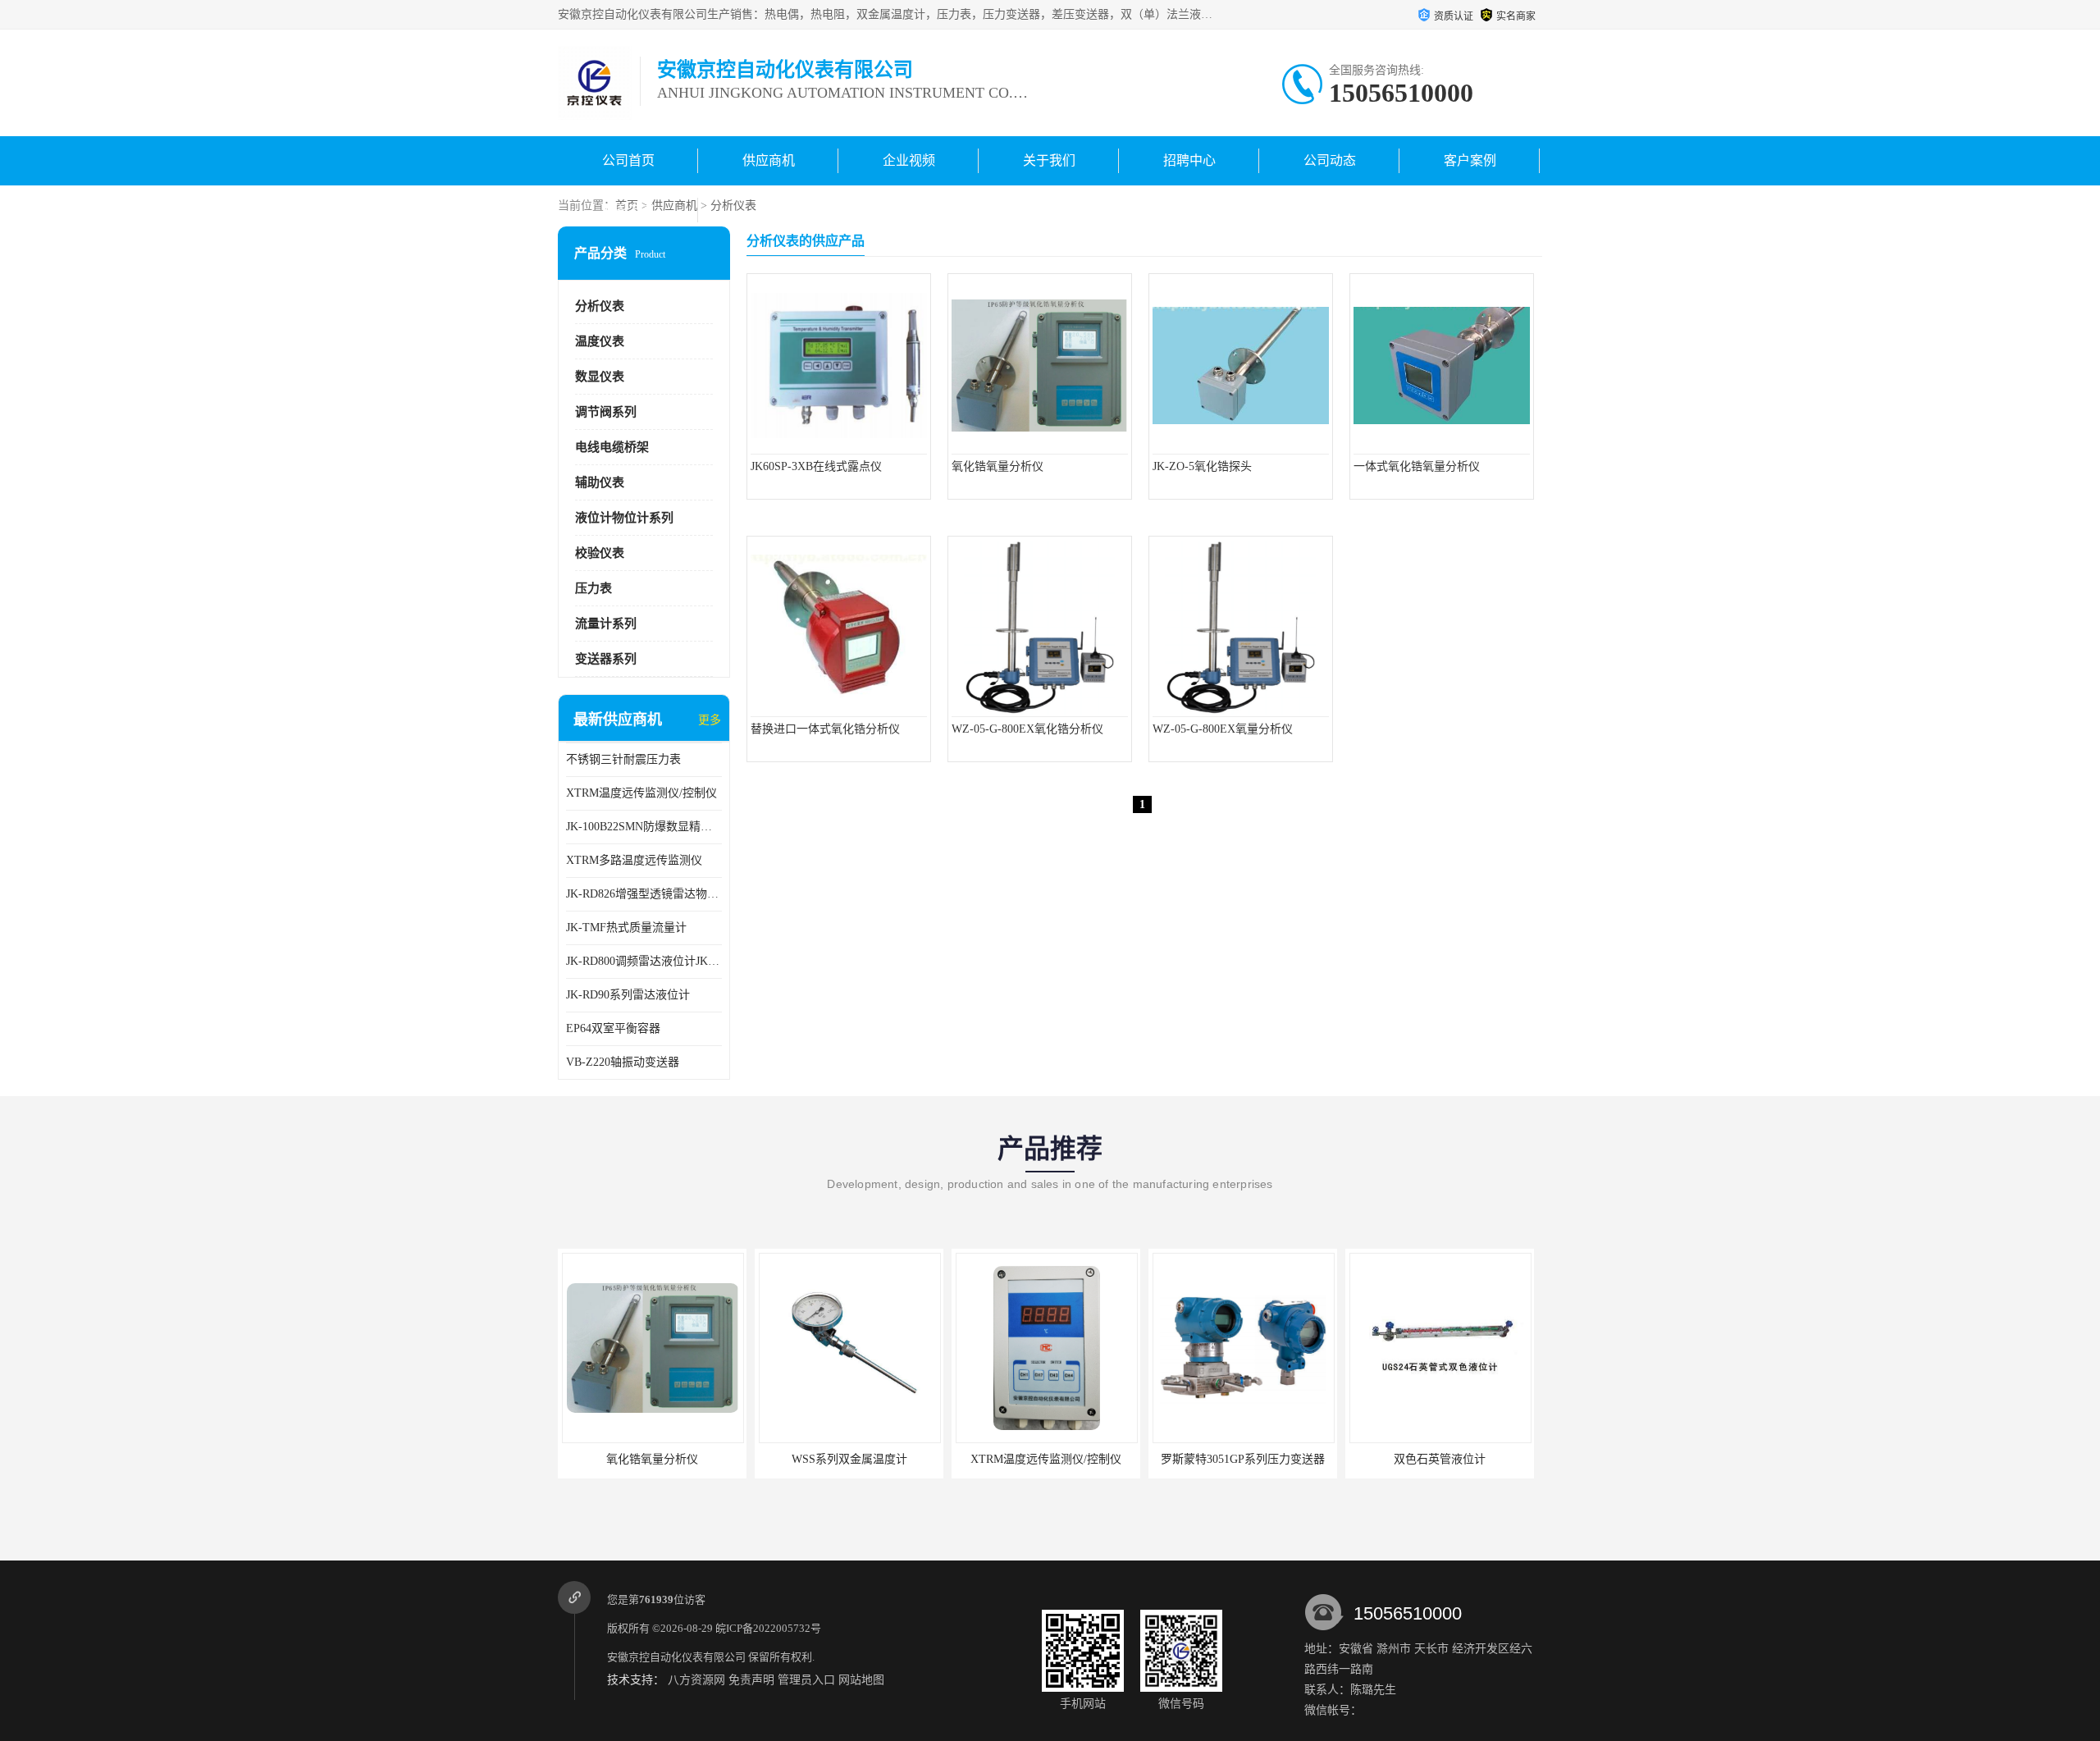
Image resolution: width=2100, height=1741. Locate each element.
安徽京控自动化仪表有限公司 (676, 1657)
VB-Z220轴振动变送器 (623, 1062)
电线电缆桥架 (612, 447)
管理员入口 (806, 1680)
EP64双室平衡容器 (613, 1028)
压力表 (593, 588)
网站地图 (861, 1680)
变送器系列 (606, 659)
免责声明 (751, 1680)
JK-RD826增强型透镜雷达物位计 (644, 894)
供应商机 (769, 160)
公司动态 (1330, 160)
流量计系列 (606, 624)
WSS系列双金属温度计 (653, 1459)
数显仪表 (600, 377)
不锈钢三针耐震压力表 (623, 759)
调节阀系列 (606, 412)
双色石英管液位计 (1243, 1459)
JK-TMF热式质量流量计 (626, 928)
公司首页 (628, 160)
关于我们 (1049, 160)
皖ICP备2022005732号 (768, 1628)
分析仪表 (733, 206)
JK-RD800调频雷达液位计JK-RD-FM (644, 961)
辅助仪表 (600, 482)
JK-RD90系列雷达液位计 (628, 995)
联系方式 (628, 210)
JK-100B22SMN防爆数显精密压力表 (644, 827)
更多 (710, 720)
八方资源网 (696, 1680)
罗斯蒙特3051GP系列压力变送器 (1046, 1459)
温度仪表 (600, 341)
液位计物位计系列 (624, 518)
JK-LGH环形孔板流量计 (1440, 1459)
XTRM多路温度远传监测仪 (634, 860)
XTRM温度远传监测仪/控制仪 (641, 793)
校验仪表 (600, 553)
